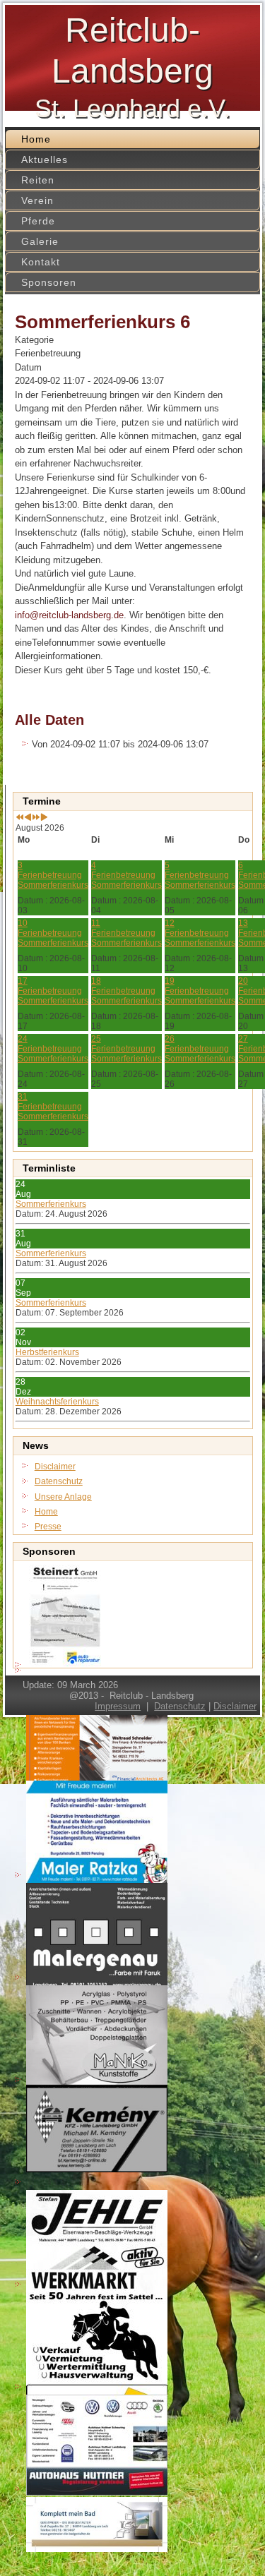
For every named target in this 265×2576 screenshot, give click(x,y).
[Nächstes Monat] (44, 818)
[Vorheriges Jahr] (20, 818)
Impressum (118, 1706)
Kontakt (41, 262)
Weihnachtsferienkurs (57, 1402)
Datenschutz (180, 1706)
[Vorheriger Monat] (28, 818)
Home (36, 139)
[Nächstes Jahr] (36, 818)
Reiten (38, 180)
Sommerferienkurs (51, 1204)
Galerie (40, 241)
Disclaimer (235, 1706)
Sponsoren (49, 282)
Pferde (38, 221)
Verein (37, 200)
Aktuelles (45, 160)
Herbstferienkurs (47, 1352)
